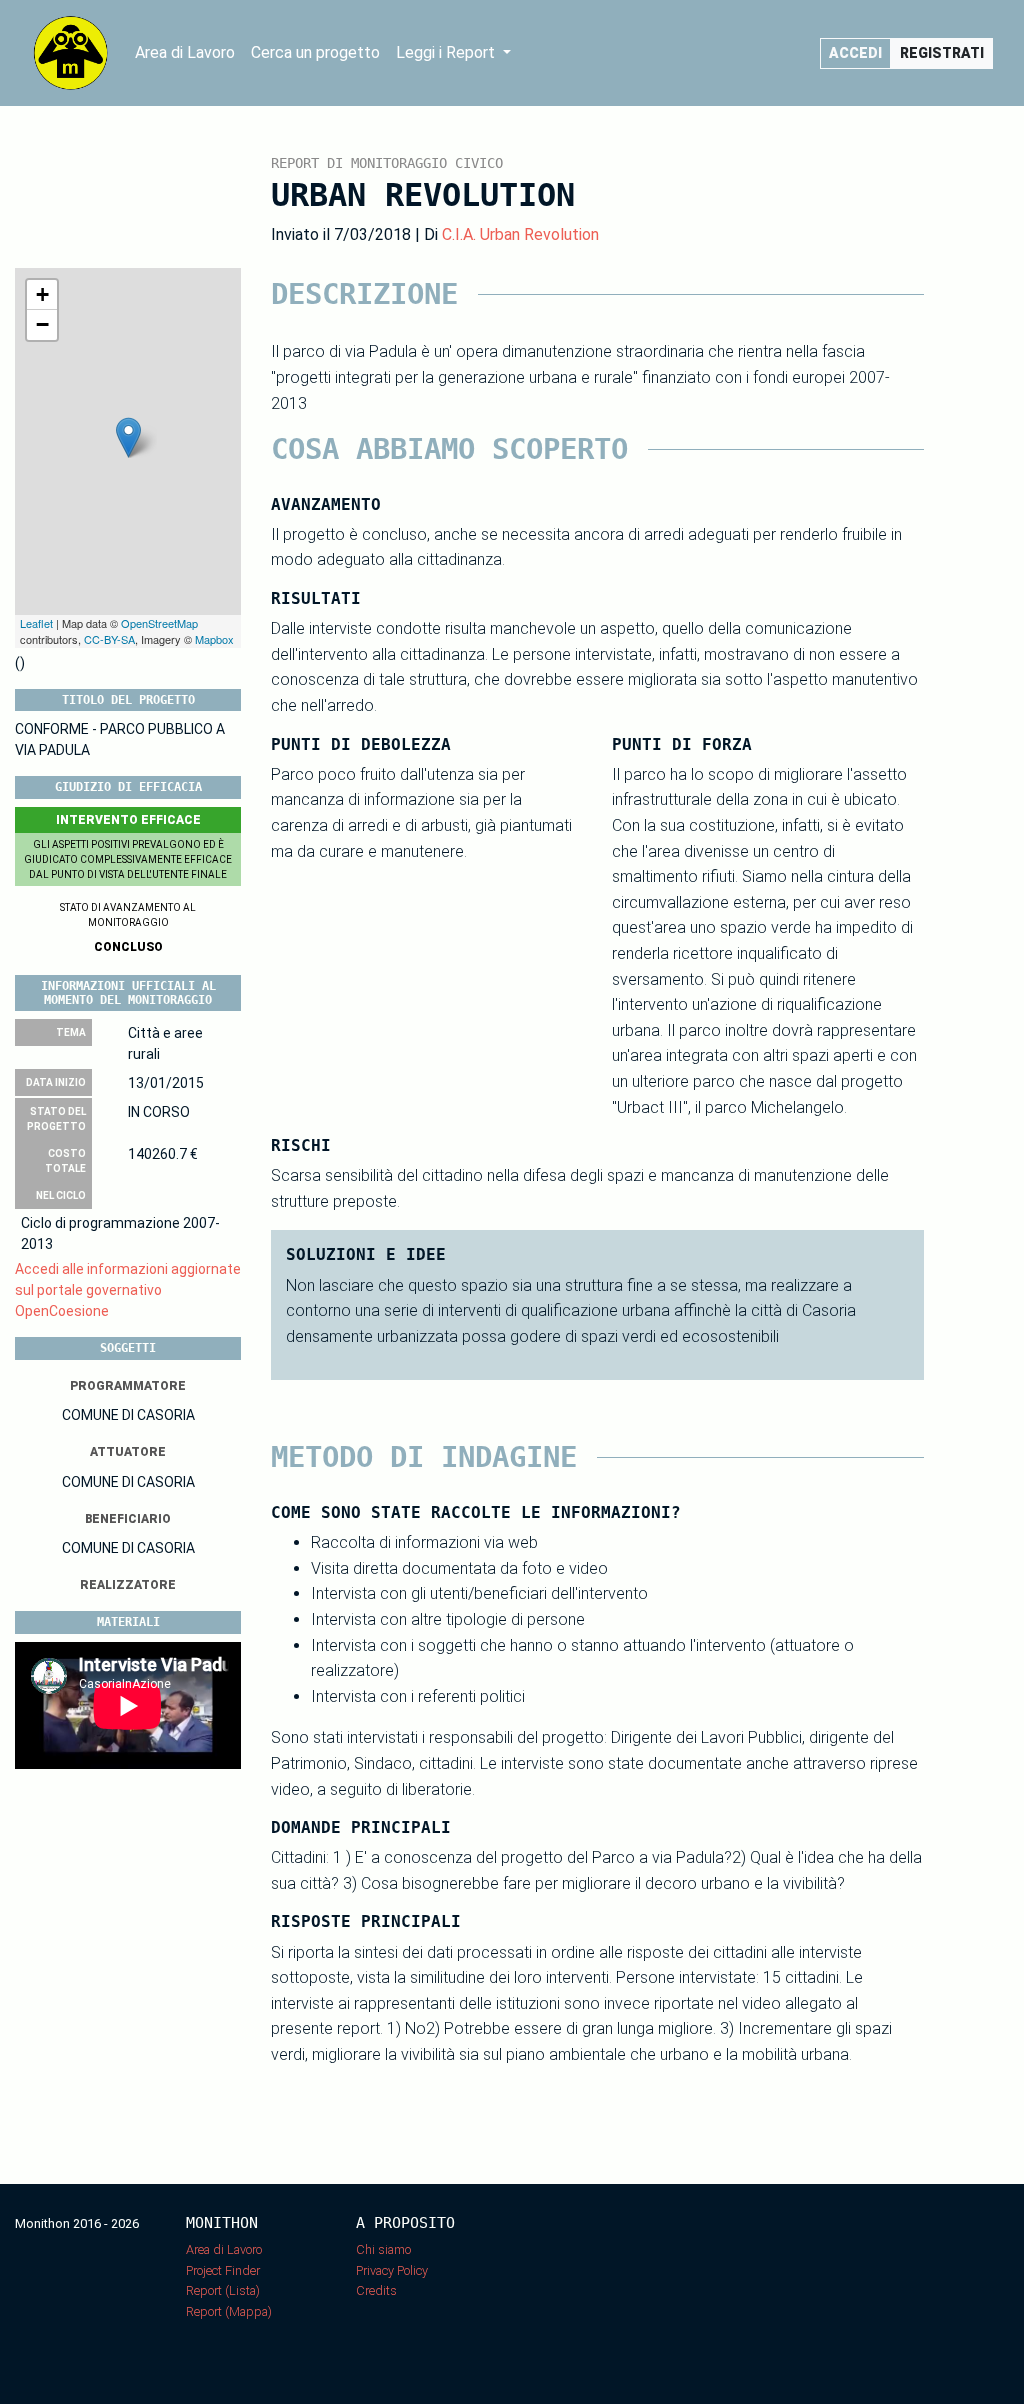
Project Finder (223, 2270)
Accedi (855, 53)
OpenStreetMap (159, 623)
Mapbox (214, 639)
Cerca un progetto (315, 52)
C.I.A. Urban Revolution (520, 234)
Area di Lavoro (185, 52)
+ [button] (42, 294)
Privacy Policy (392, 2270)
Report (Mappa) (229, 2311)
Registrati (942, 53)
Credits (376, 2290)
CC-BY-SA (109, 639)
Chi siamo (383, 2249)
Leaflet (36, 623)
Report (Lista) (223, 2290)
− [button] (42, 324)
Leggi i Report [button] (447, 52)
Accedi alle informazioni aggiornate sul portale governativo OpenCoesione (128, 1290)
